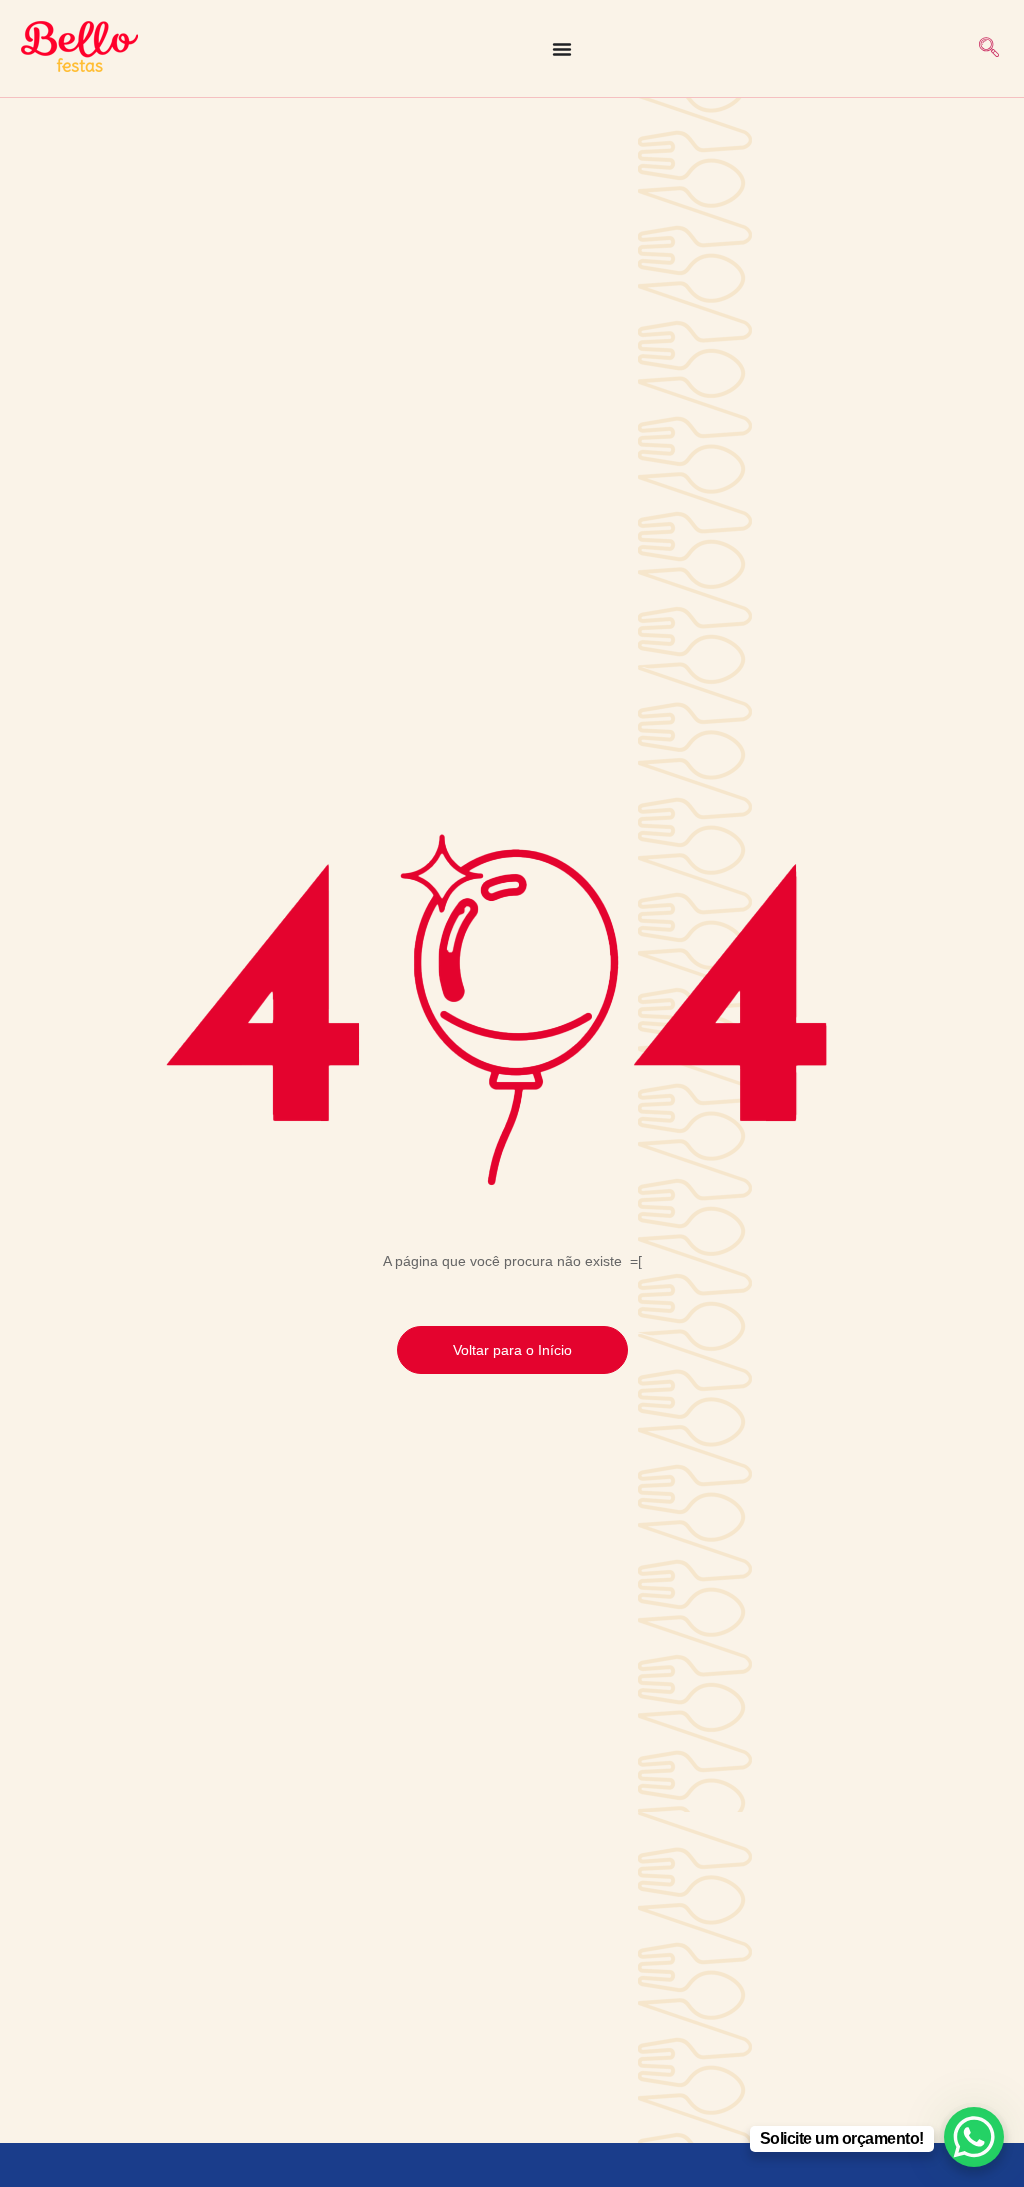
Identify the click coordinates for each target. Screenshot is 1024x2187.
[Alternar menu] (562, 49)
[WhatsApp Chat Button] (974, 2137)
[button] (989, 49)
